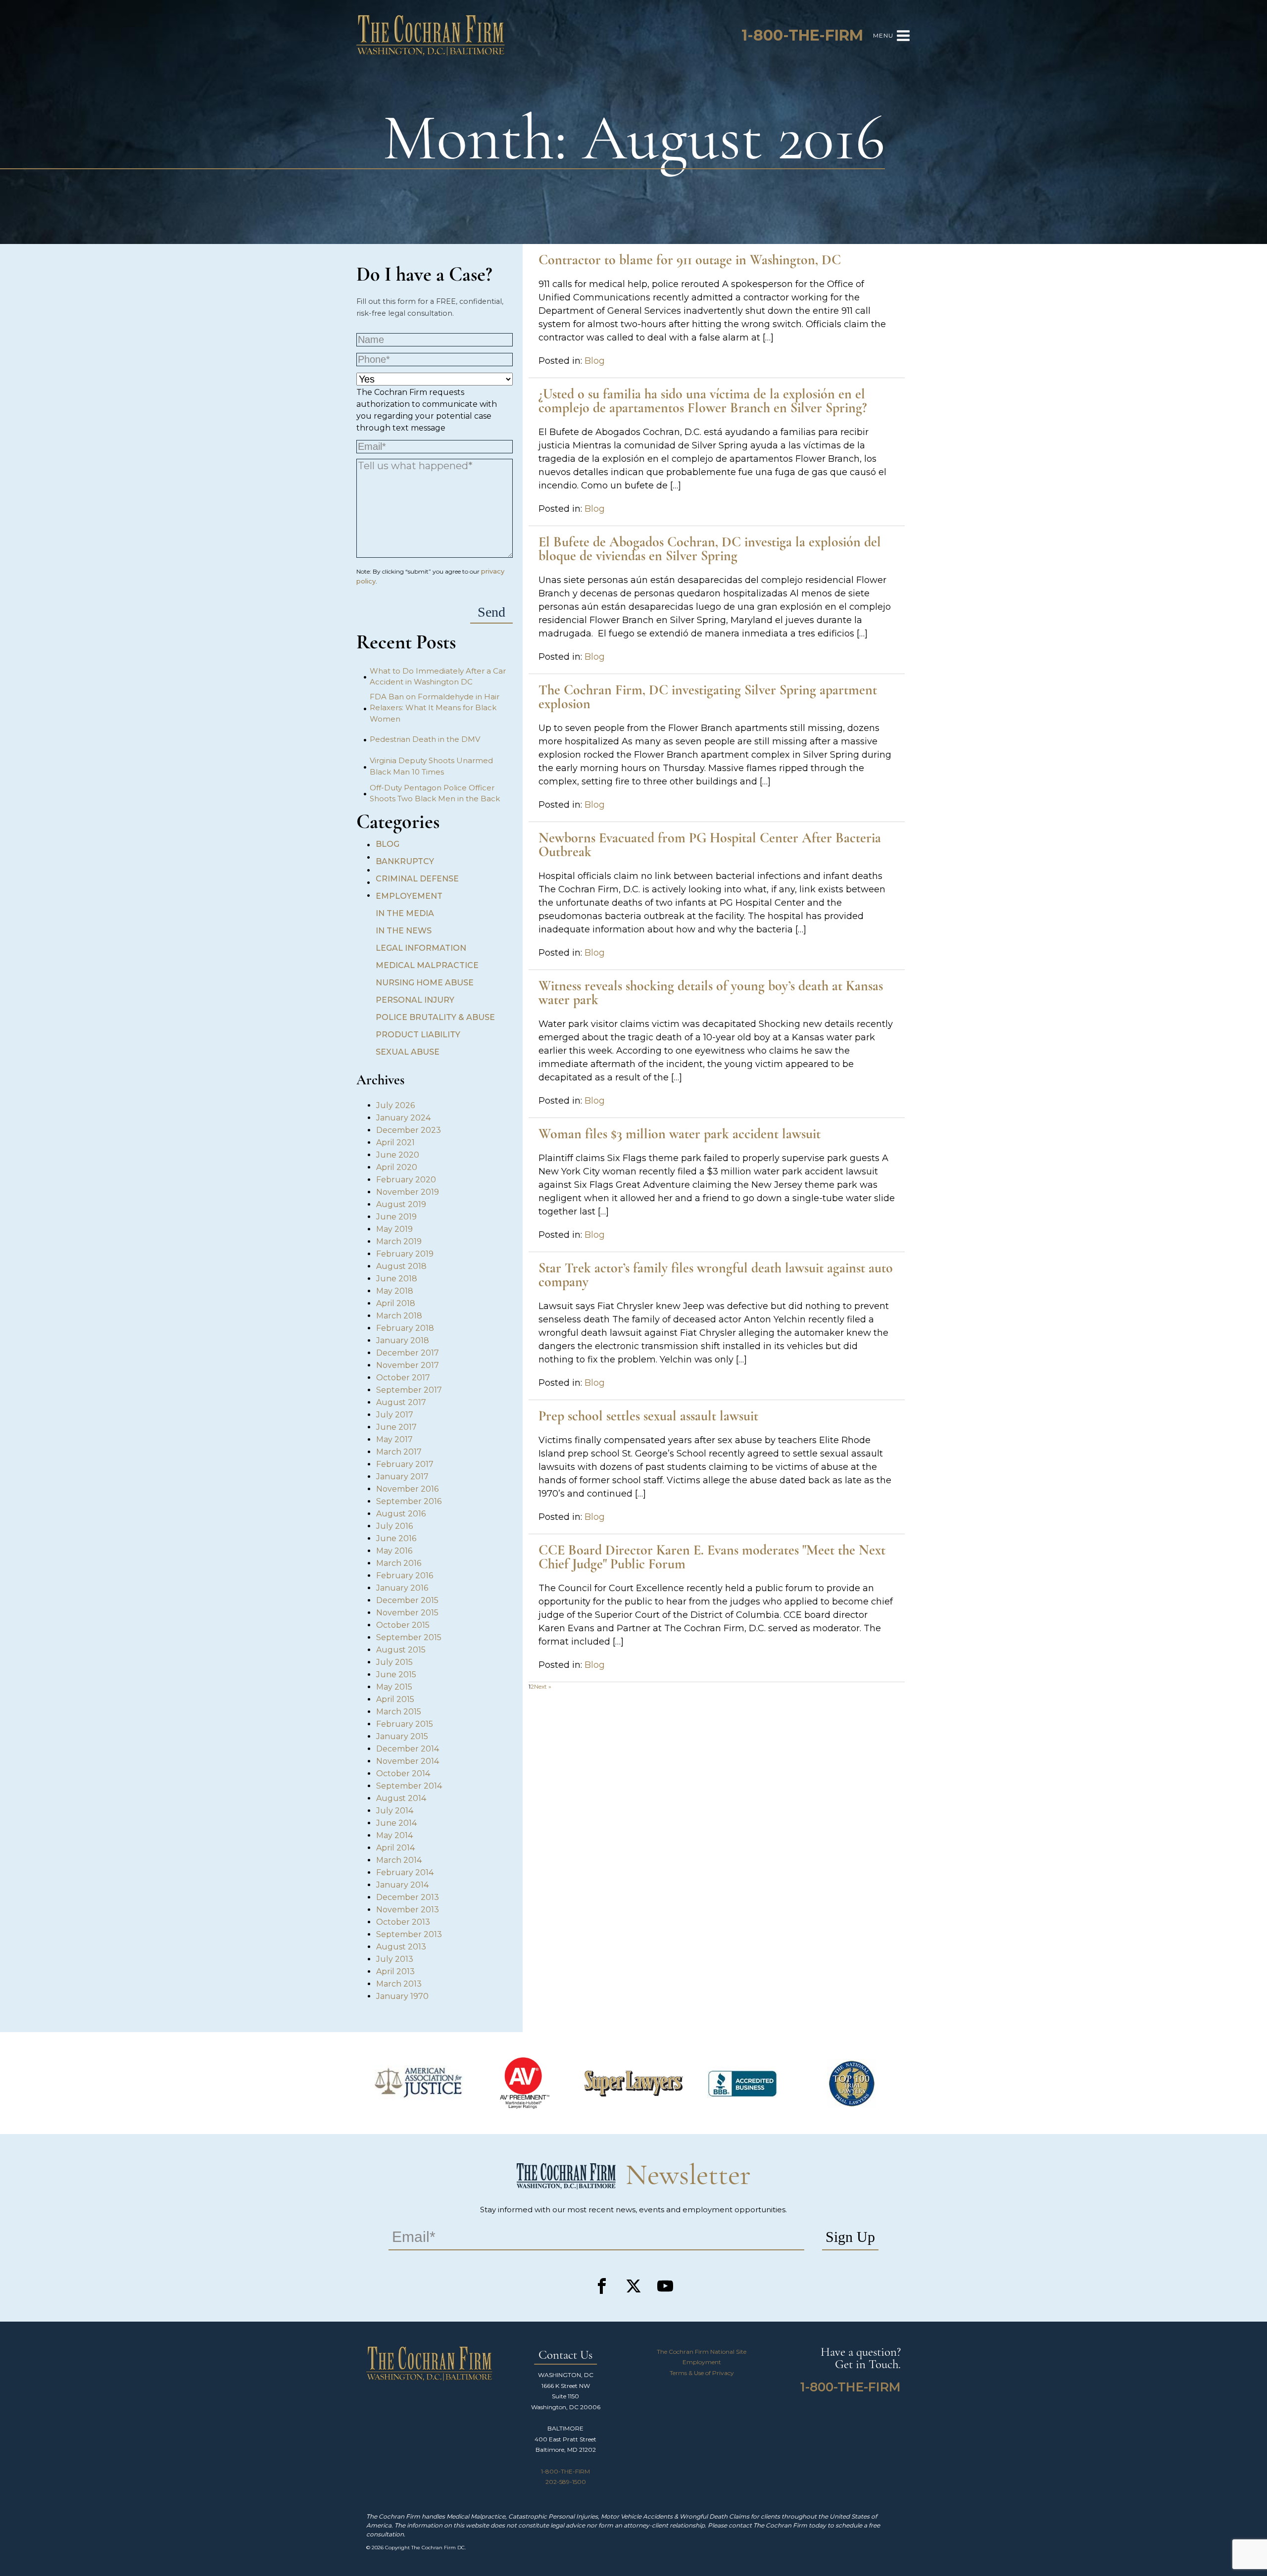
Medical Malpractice (427, 965)
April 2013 (395, 1971)
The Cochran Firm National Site (702, 2352)
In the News (404, 931)
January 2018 (403, 1340)
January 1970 (402, 1996)
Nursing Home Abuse (425, 983)
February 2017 (405, 1464)
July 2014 (395, 1811)
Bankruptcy (405, 861)
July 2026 (395, 1105)
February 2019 (405, 1254)
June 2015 (396, 1675)
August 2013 (401, 1947)
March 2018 (399, 1316)
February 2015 (405, 1724)
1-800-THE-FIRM (565, 2471)
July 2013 (395, 1959)
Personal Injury (415, 1000)
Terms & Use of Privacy (702, 2373)
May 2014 (394, 1835)
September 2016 (409, 1501)
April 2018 (396, 1303)
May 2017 (394, 1439)
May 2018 (395, 1291)
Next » (543, 1686)
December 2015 (407, 1600)
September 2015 (409, 1637)
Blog (388, 844)
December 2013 (408, 1897)
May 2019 (394, 1229)
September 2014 (409, 1786)
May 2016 (394, 1551)
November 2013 (408, 1910)
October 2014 (403, 1774)
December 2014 (408, 1749)
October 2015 (403, 1625)
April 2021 (395, 1142)
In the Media (405, 913)
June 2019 (396, 1217)
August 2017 (401, 1402)
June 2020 (398, 1155)
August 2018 (401, 1266)
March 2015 (399, 1712)
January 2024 (403, 1118)
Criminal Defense (417, 879)
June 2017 (396, 1427)
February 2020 (406, 1180)
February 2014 (405, 1872)
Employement (409, 896)
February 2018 (405, 1328)
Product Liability (418, 1035)
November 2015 (407, 1613)
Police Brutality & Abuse (435, 1017)
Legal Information (421, 948)
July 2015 (394, 1662)
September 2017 (409, 1390)
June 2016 (396, 1538)
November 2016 (407, 1489)
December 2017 (408, 1353)
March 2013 (399, 1984)
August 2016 (401, 1514)
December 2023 (409, 1130)
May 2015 (394, 1687)
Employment (702, 2362)
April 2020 (397, 1167)
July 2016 (394, 1526)
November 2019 (408, 1192)
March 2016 (399, 1563)
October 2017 (403, 1378)
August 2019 (401, 1204)
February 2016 (405, 1576)
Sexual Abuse (408, 1052)
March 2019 (399, 1241)
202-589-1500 (566, 2482)
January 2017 (402, 1477)
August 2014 (401, 1798)
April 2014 (395, 1848)
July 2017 (395, 1415)
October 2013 (403, 1922)
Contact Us (565, 2356)
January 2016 (402, 1588)
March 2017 (399, 1452)
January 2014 (402, 1885)
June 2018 (397, 1279)
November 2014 (408, 1761)
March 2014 (399, 1860)
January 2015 (402, 1736)
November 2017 (408, 1365)
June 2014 (396, 1823)
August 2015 (401, 1650)
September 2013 (409, 1934)
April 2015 (395, 1699)
